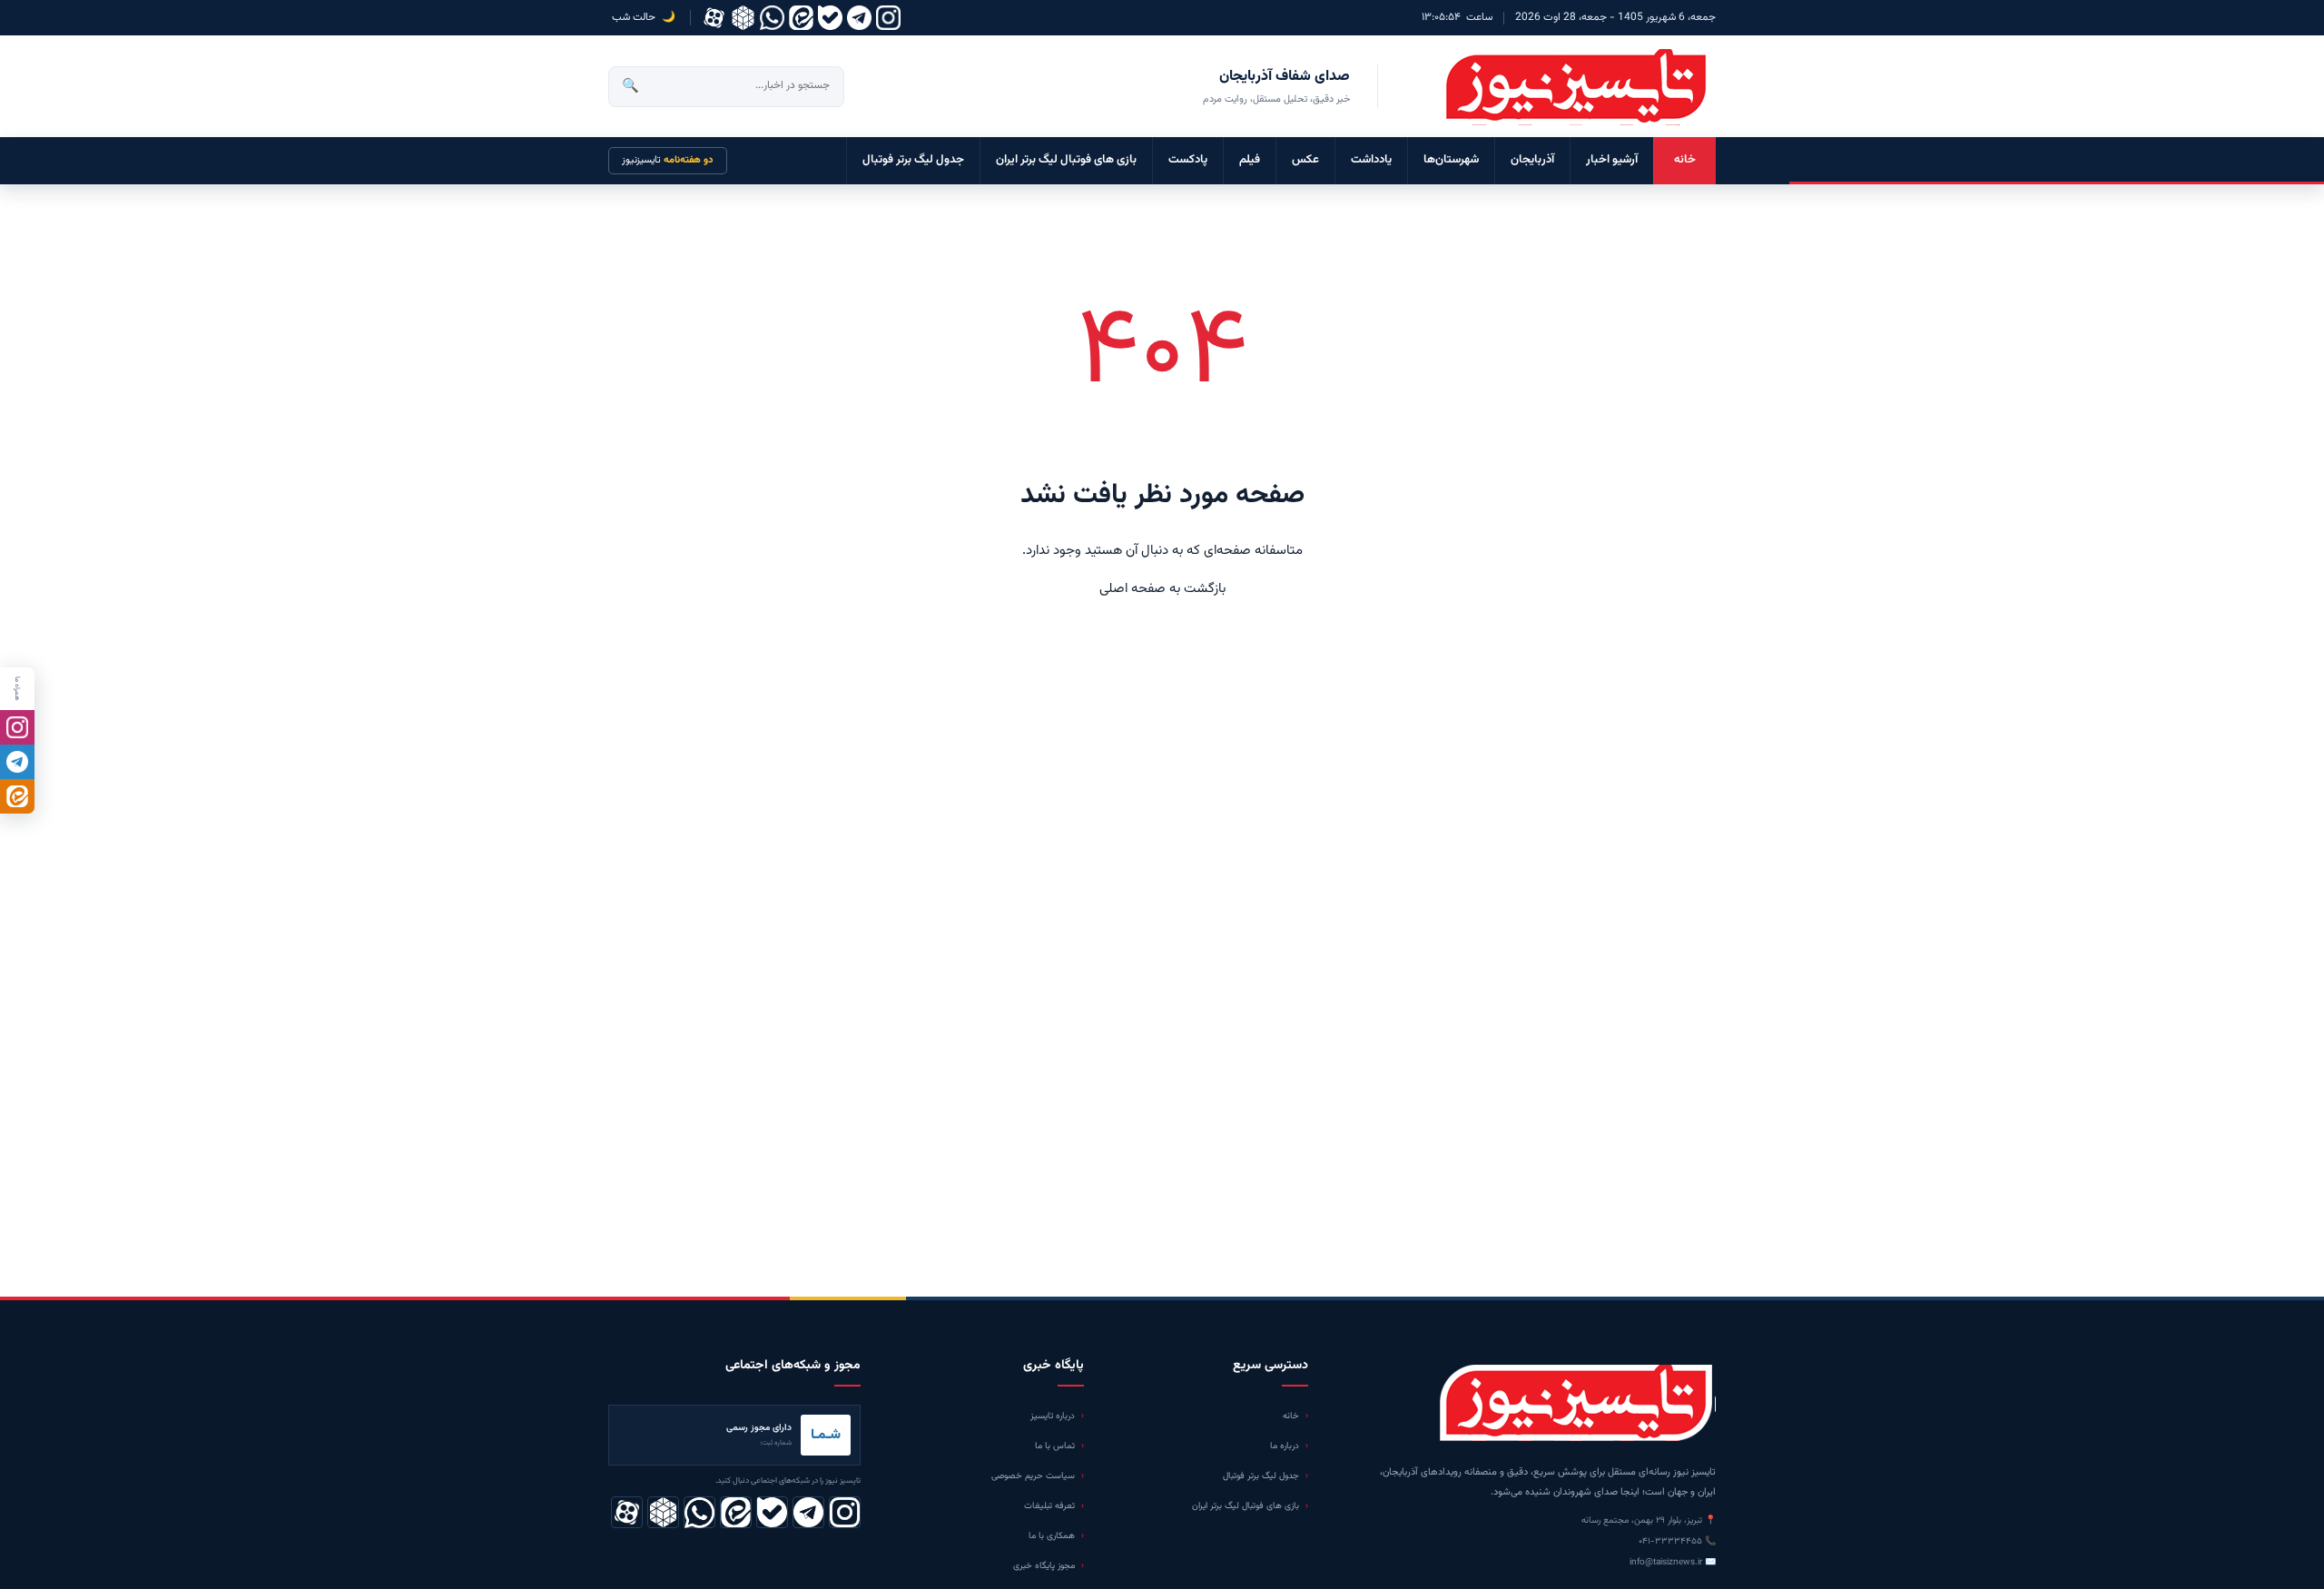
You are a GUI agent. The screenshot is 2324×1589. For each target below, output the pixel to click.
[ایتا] (17, 796)
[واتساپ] (772, 18)
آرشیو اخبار (1612, 160)
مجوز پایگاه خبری (1044, 1566)
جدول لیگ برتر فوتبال (913, 160)
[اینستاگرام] (888, 18)
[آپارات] (714, 18)
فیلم (1250, 160)
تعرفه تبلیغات (1049, 1506)
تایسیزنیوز (668, 160)
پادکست (1188, 160)
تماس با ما (1055, 1446)
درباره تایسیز (1053, 1416)
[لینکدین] (801, 18)
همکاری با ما (1052, 1536)
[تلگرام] (859, 18)
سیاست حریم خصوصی (1033, 1476)
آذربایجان (1532, 160)
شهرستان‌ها (1451, 160)
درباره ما (1285, 1446)
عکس (1305, 160)
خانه (1685, 160)
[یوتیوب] (830, 18)
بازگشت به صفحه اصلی (1162, 589)
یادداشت (1371, 160)
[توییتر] (743, 18)
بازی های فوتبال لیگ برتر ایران (1066, 160)
